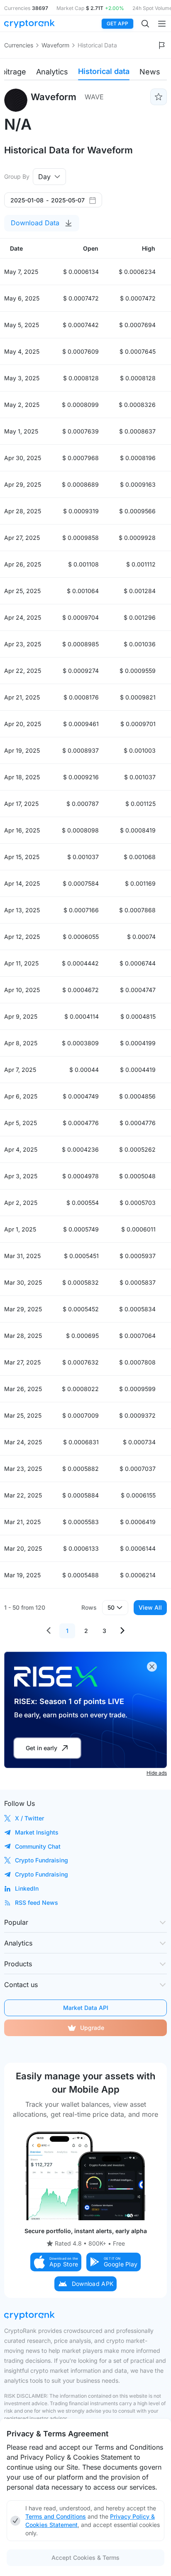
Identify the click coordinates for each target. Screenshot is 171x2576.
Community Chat (38, 1846)
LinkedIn (27, 1888)
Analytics (52, 72)
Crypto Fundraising (42, 1860)
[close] (152, 1667)
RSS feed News (37, 1902)
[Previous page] (49, 1631)
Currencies (19, 45)
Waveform (55, 45)
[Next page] (122, 1631)
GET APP (117, 23)
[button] (56, 2262)
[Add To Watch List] (159, 97)
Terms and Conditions (56, 2516)
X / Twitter (29, 1818)
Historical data (104, 71)
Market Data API (86, 2008)
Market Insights (37, 1832)
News (150, 72)
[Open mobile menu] (162, 24)
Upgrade (92, 2028)
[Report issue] (162, 45)
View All (150, 1607)
